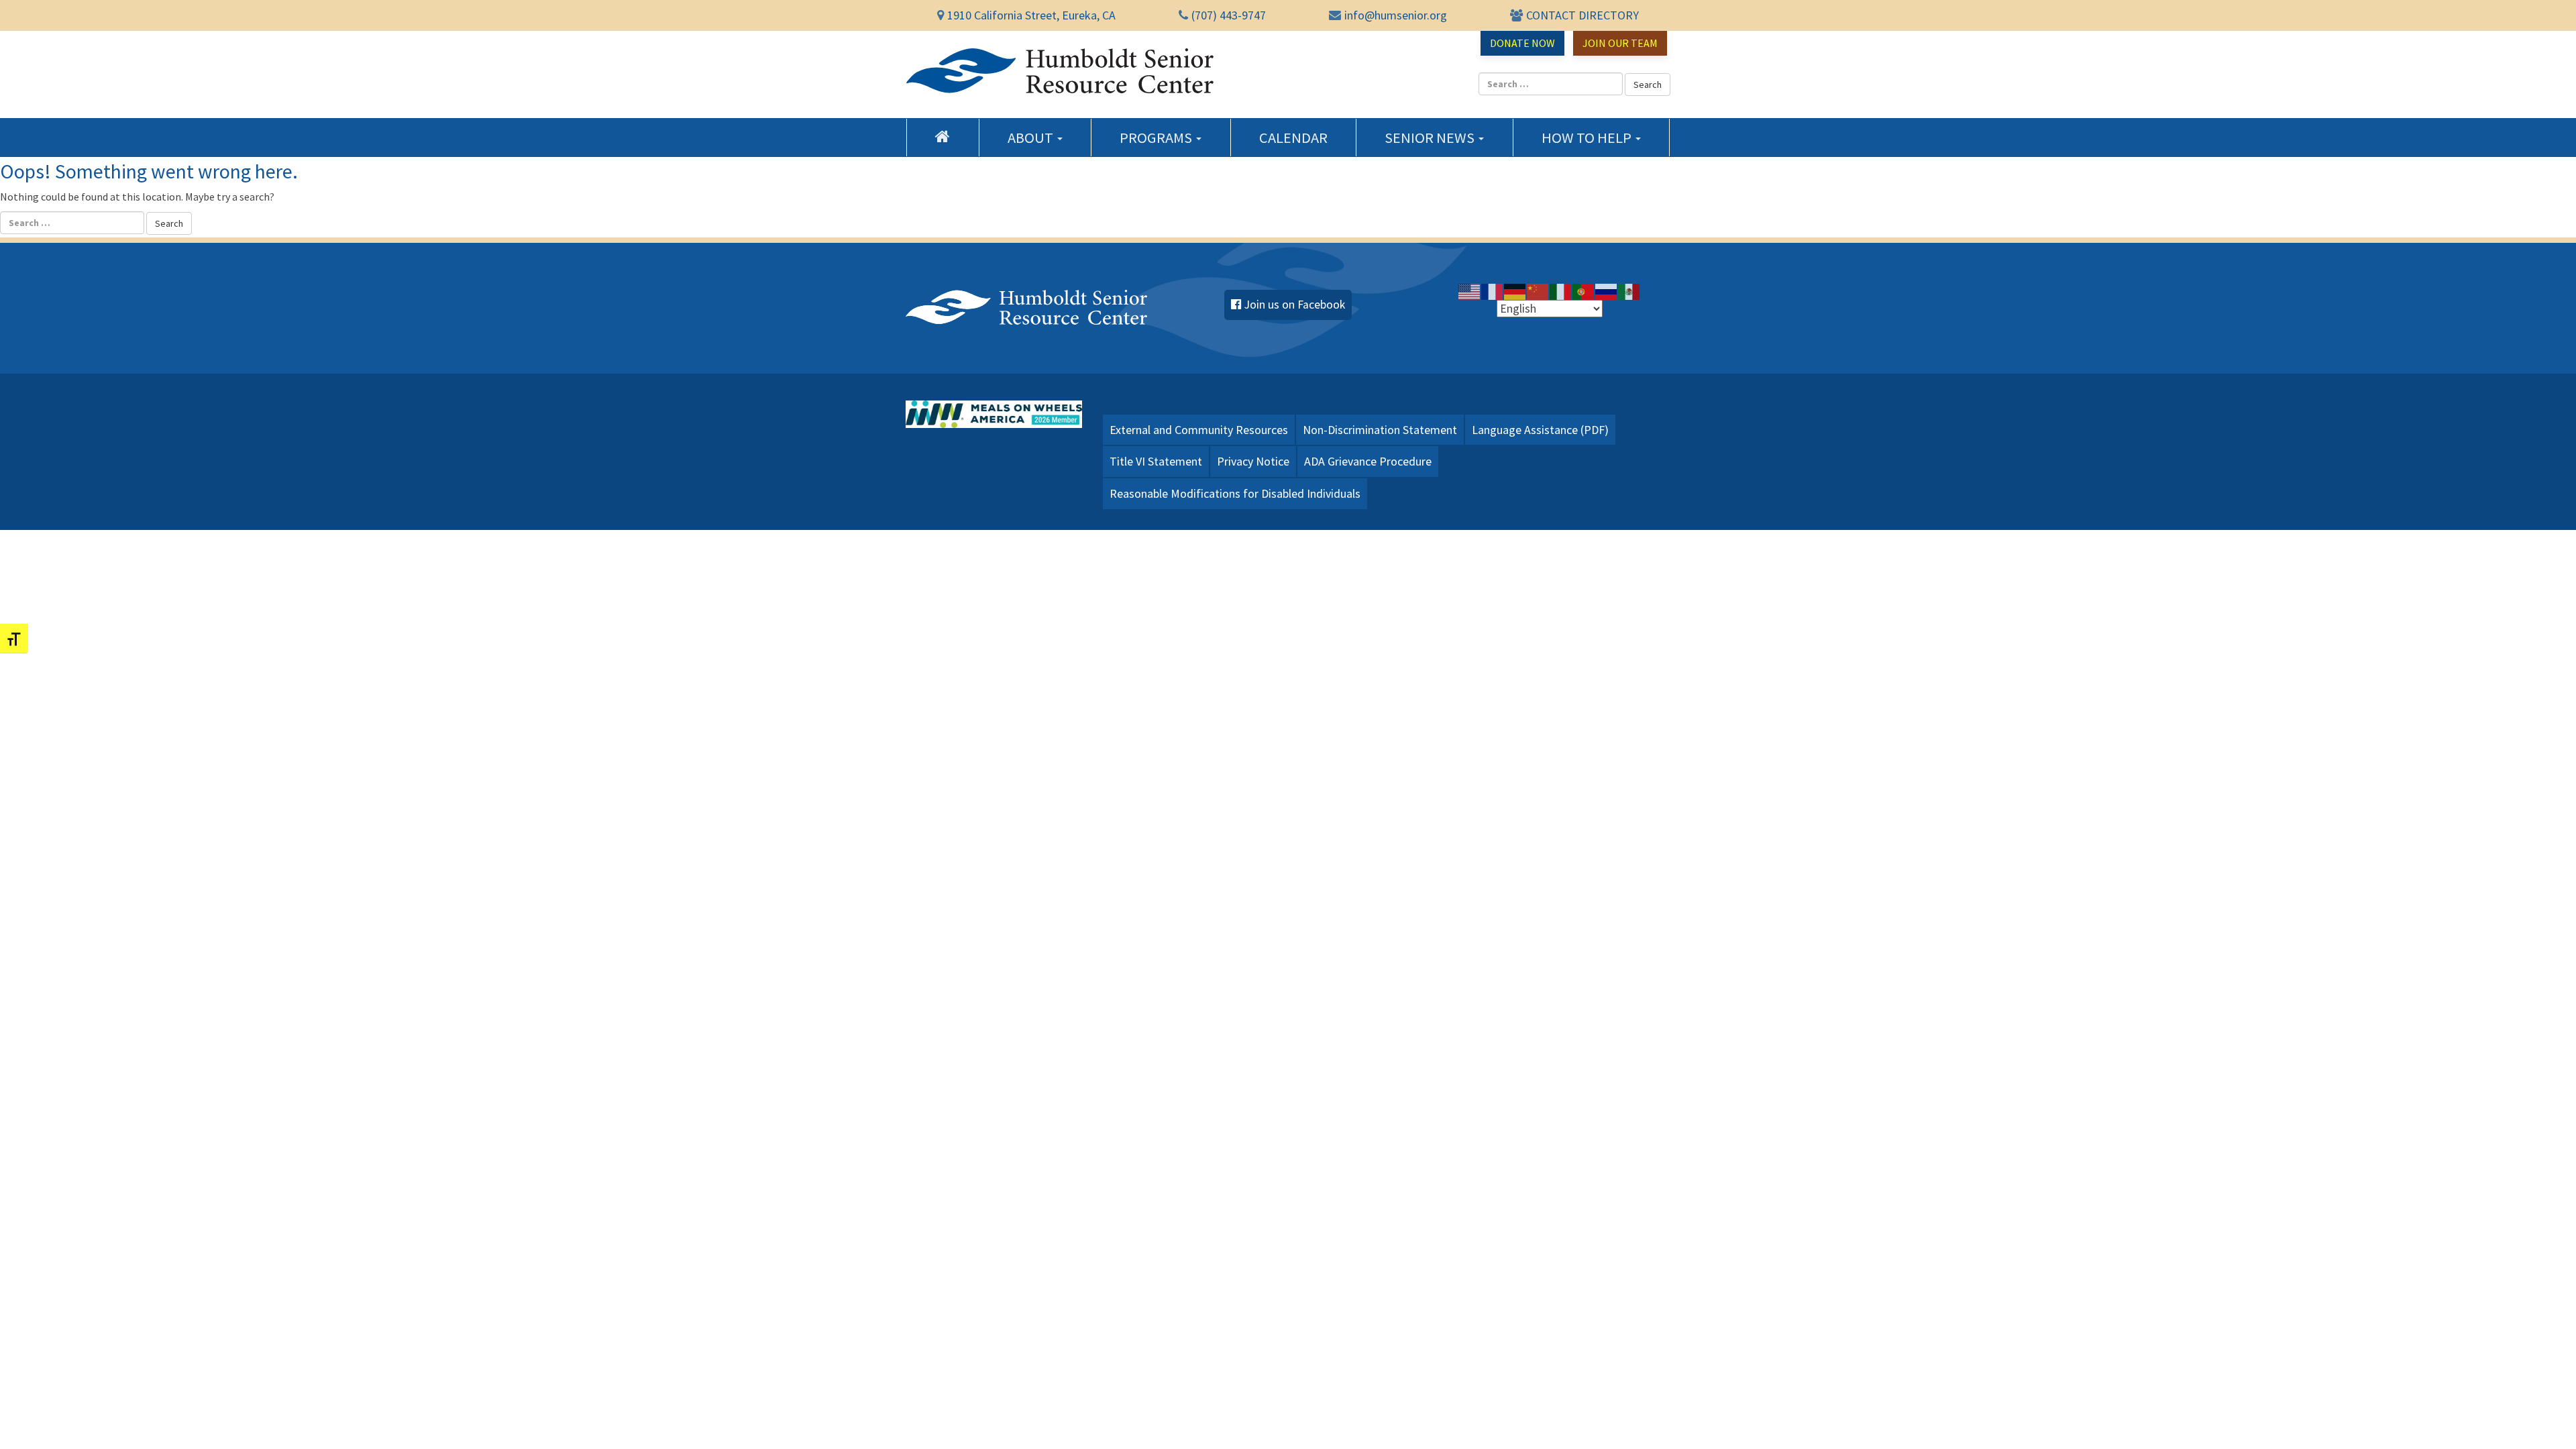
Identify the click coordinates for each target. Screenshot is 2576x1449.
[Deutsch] (1515, 291)
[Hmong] (1538, 291)
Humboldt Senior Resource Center (1060, 71)
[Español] (1629, 291)
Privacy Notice (1253, 461)
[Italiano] (1561, 291)
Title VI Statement (1156, 461)
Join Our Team (1620, 43)
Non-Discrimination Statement (1380, 430)
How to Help (1588, 138)
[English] (1470, 291)
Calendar (1293, 138)
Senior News (1431, 138)
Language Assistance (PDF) (1540, 430)
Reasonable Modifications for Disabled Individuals (1235, 493)
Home (943, 136)
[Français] (1493, 291)
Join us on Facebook (1295, 305)
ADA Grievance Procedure (1368, 461)
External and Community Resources (1199, 430)
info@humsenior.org (1396, 15)
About (1032, 138)
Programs (1157, 138)
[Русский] (1607, 291)
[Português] (1584, 291)
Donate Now (1522, 43)
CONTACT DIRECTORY (1582, 15)
